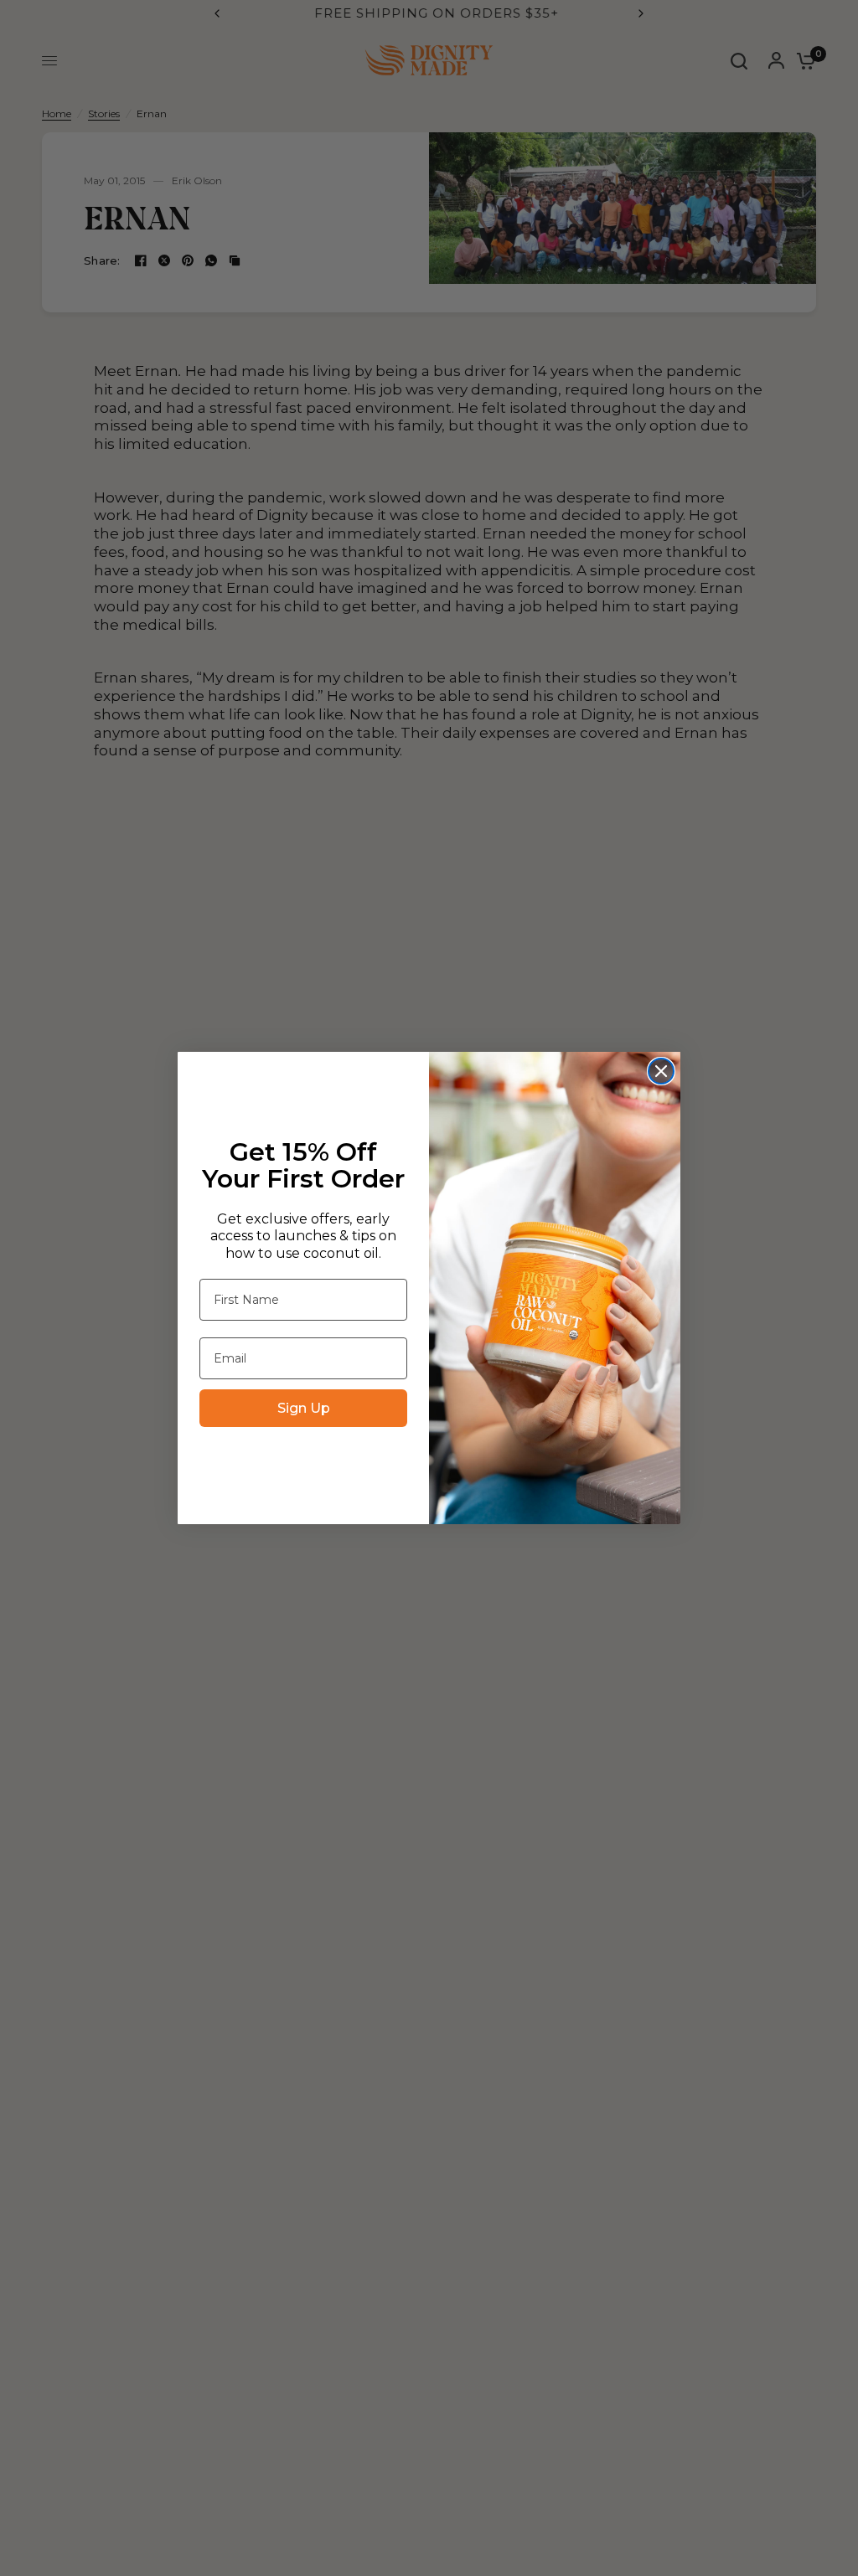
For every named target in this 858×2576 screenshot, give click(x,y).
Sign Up (304, 1408)
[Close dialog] (661, 1071)
